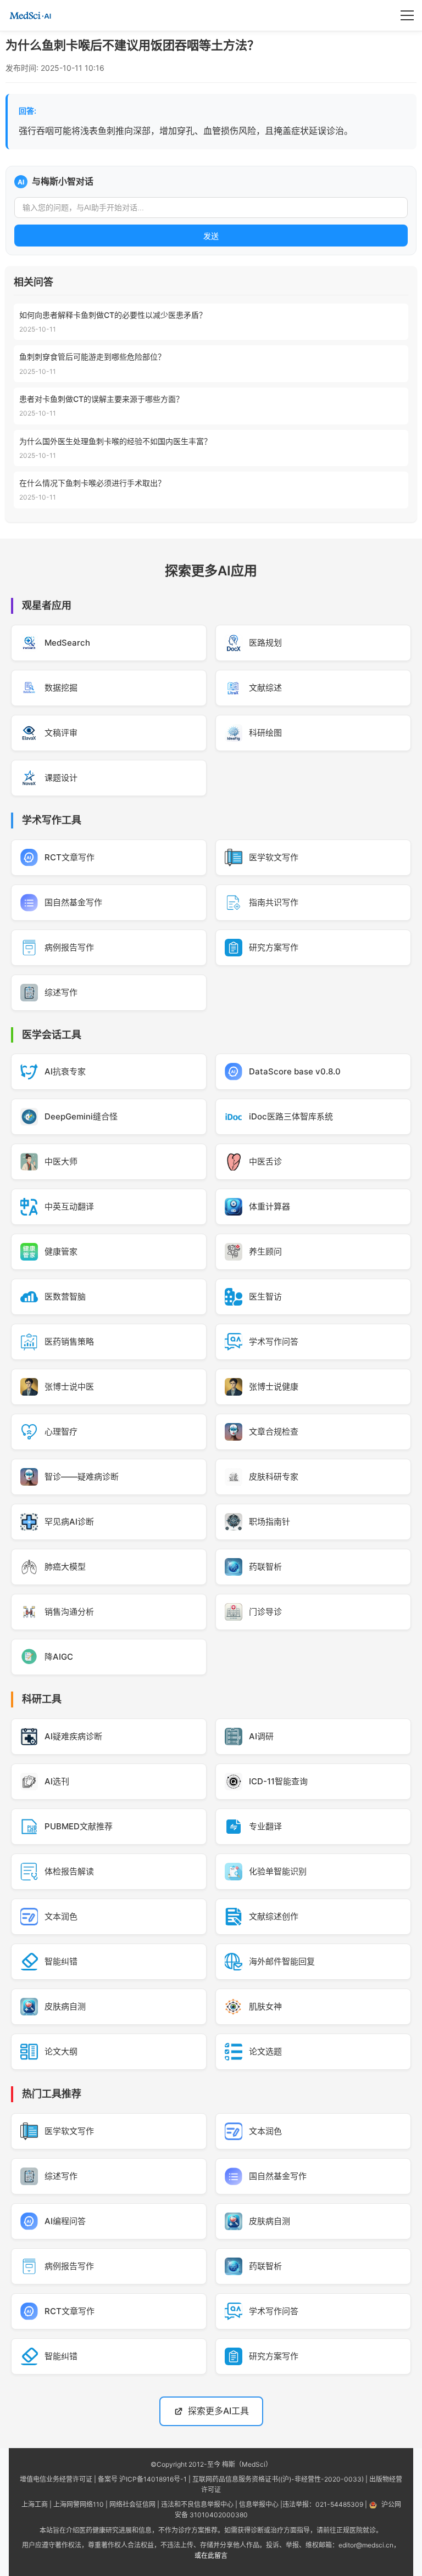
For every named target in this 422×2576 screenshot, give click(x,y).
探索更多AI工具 (218, 2411)
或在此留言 (211, 2555)
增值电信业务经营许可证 (56, 2479)
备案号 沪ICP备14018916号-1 (142, 2479)
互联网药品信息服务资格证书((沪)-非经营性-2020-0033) (278, 2479)
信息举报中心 (259, 2504)
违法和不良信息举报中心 (197, 2504)
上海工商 (35, 2504)
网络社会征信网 (132, 2504)
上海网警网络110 (79, 2504)
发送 (211, 236)
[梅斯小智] (30, 15)
